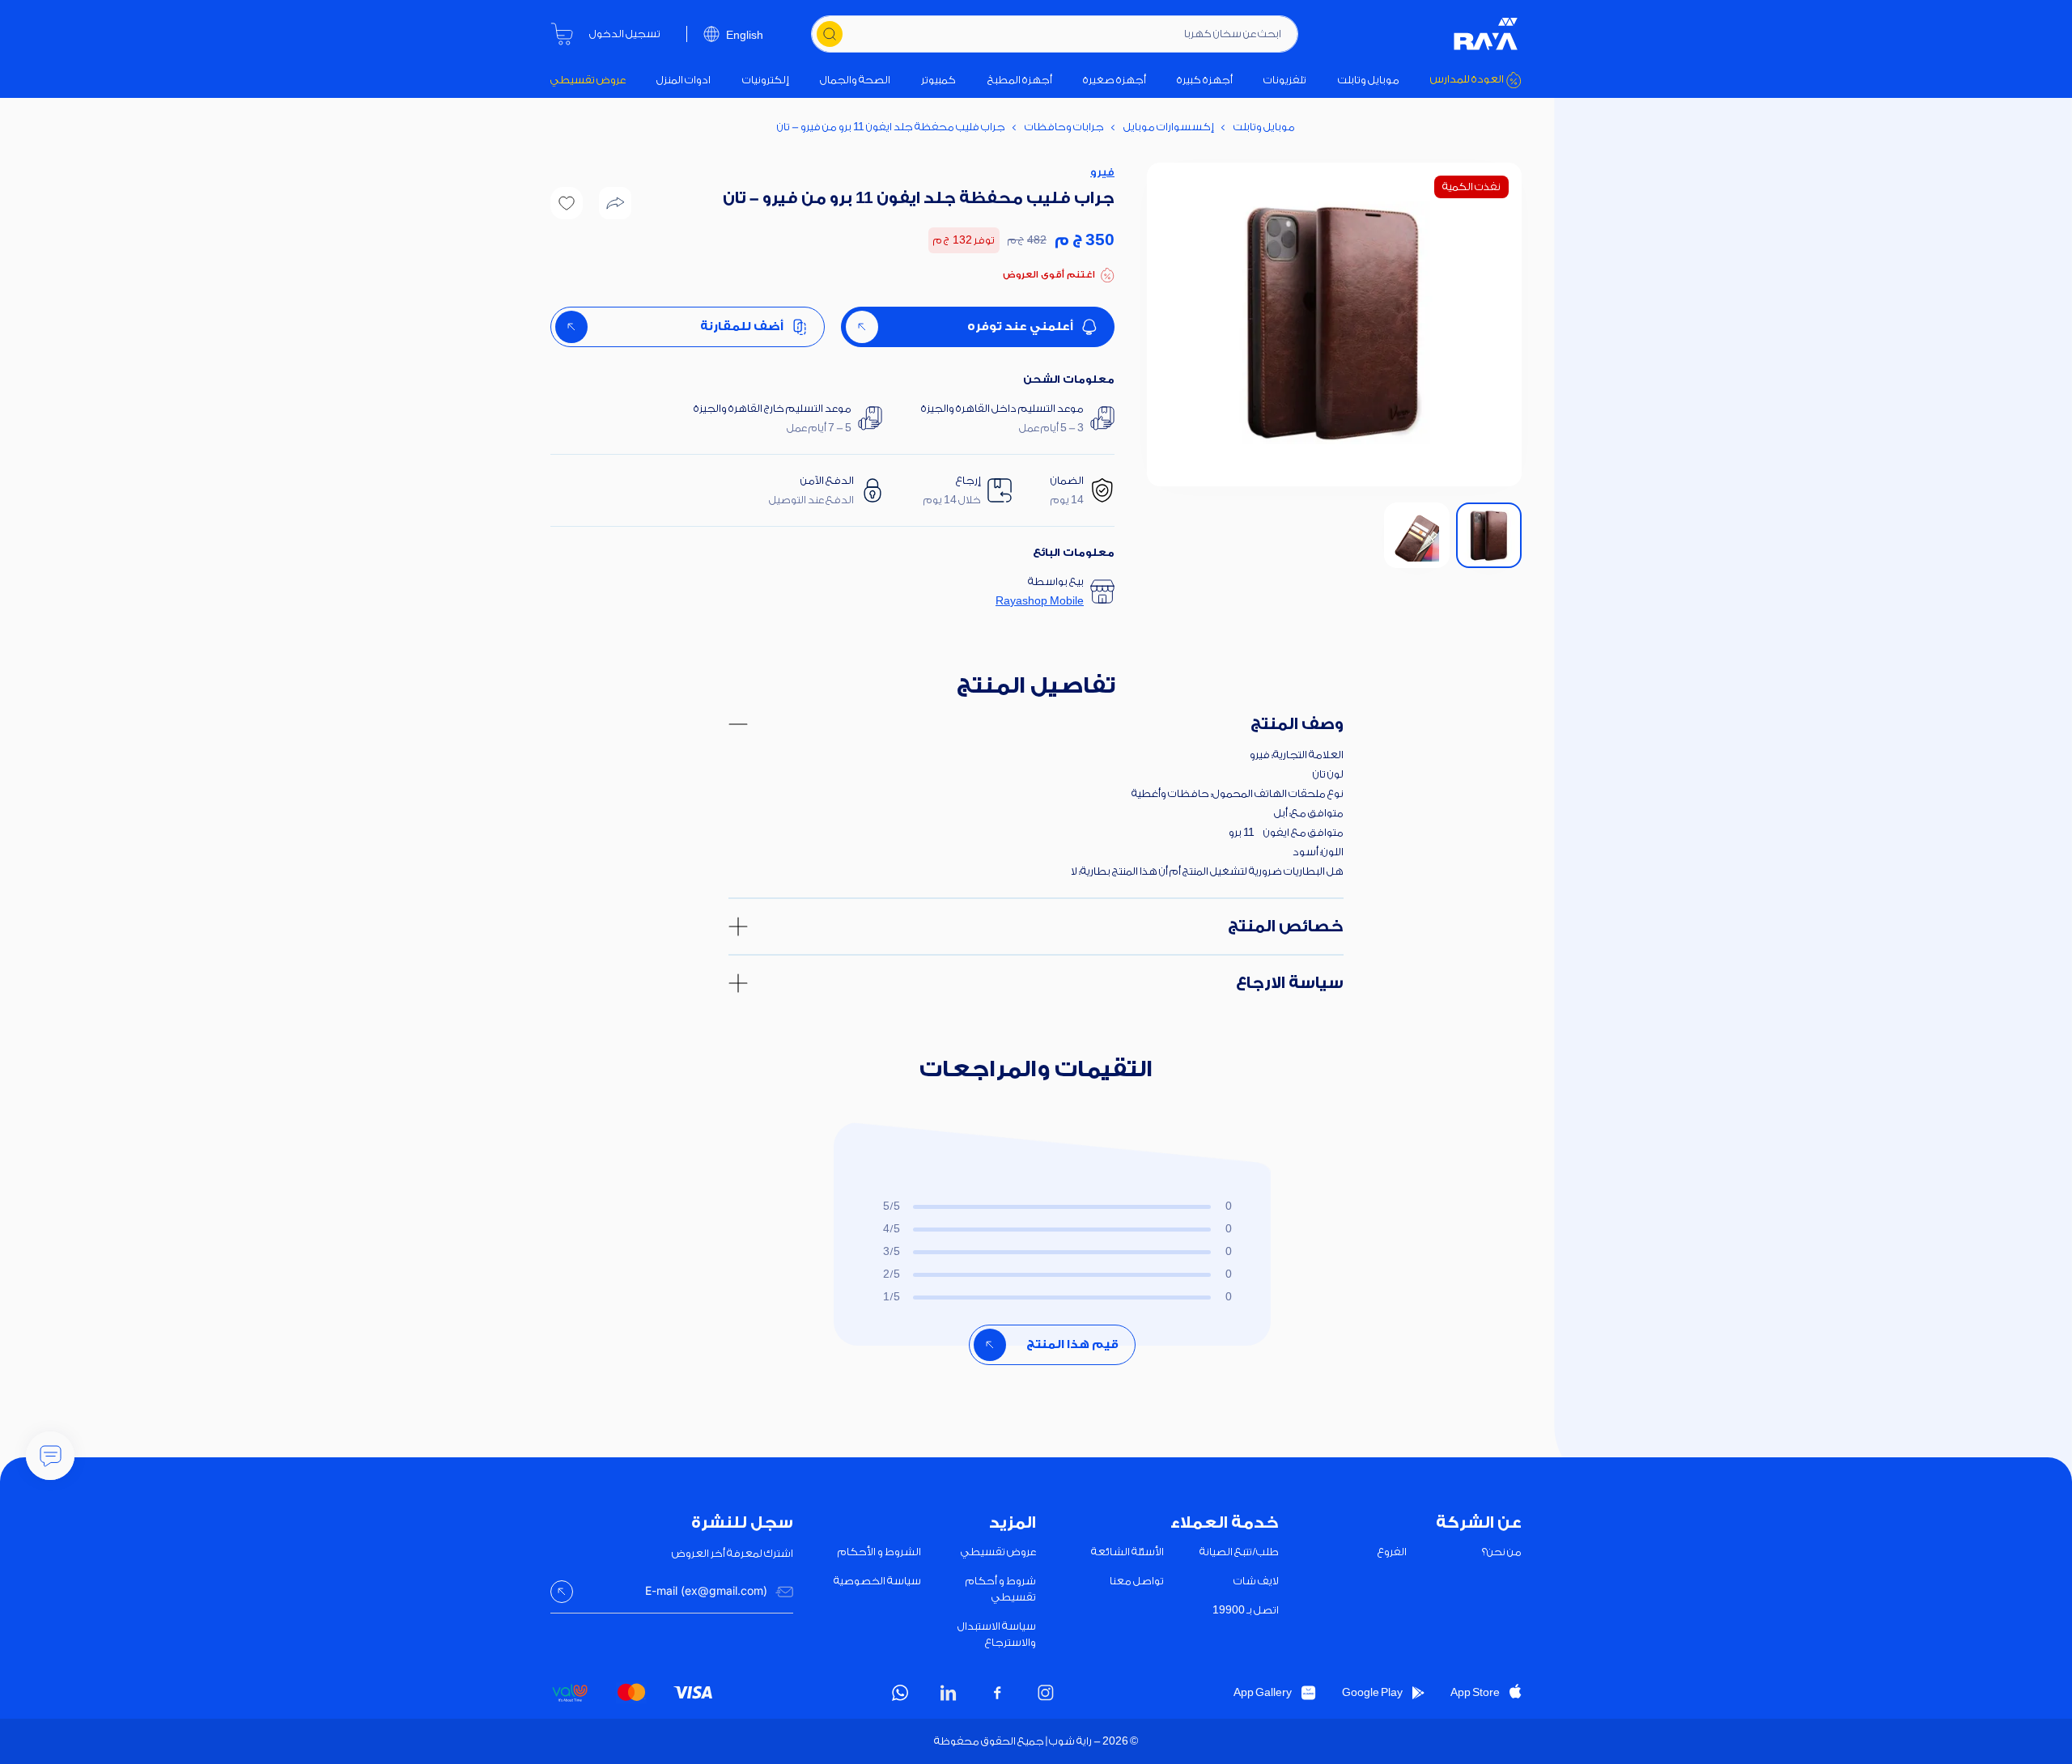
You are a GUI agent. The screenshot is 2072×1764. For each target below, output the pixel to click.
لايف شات (1256, 1581)
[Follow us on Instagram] (1046, 1693)
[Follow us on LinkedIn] (949, 1693)
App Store (1475, 1692)
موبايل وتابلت (1369, 80)
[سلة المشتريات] (562, 34)
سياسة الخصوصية (877, 1581)
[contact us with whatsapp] (50, 1456)
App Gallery (1263, 1692)
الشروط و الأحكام (879, 1552)
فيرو (1102, 172)
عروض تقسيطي (588, 80)
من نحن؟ (1502, 1552)
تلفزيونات (1285, 80)
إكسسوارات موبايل (1169, 127)
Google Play (1372, 1692)
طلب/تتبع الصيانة (1239, 1552)
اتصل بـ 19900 (1246, 1610)
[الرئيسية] (1486, 34)
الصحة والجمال (855, 80)
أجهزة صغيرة (1115, 80)
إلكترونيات (766, 80)
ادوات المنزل (684, 80)
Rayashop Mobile (1040, 601)
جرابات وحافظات (1064, 127)
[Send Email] (562, 1592)
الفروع (1392, 1552)
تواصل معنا (1137, 1581)
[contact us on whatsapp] (900, 1693)
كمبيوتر (938, 80)
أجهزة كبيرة (1205, 80)
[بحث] (830, 34)
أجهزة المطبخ (1020, 80)
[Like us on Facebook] (997, 1693)
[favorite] (567, 203)
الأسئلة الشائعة (1127, 1552)
